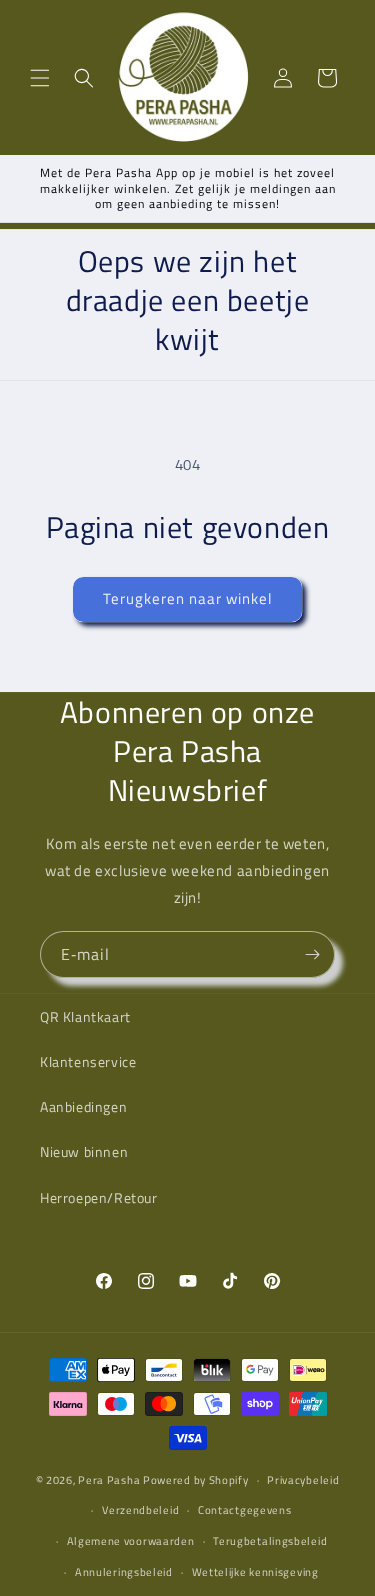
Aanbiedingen (83, 1106)
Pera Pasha (109, 1480)
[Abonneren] (312, 954)
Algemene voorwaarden (131, 1541)
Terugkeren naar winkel (187, 598)
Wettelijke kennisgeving (255, 1572)
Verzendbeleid (140, 1510)
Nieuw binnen (84, 1151)
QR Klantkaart (85, 1016)
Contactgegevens (245, 1510)
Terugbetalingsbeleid (270, 1541)
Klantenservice (88, 1061)
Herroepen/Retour (99, 1197)
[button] (40, 78)
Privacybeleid (303, 1480)
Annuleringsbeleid (124, 1572)
